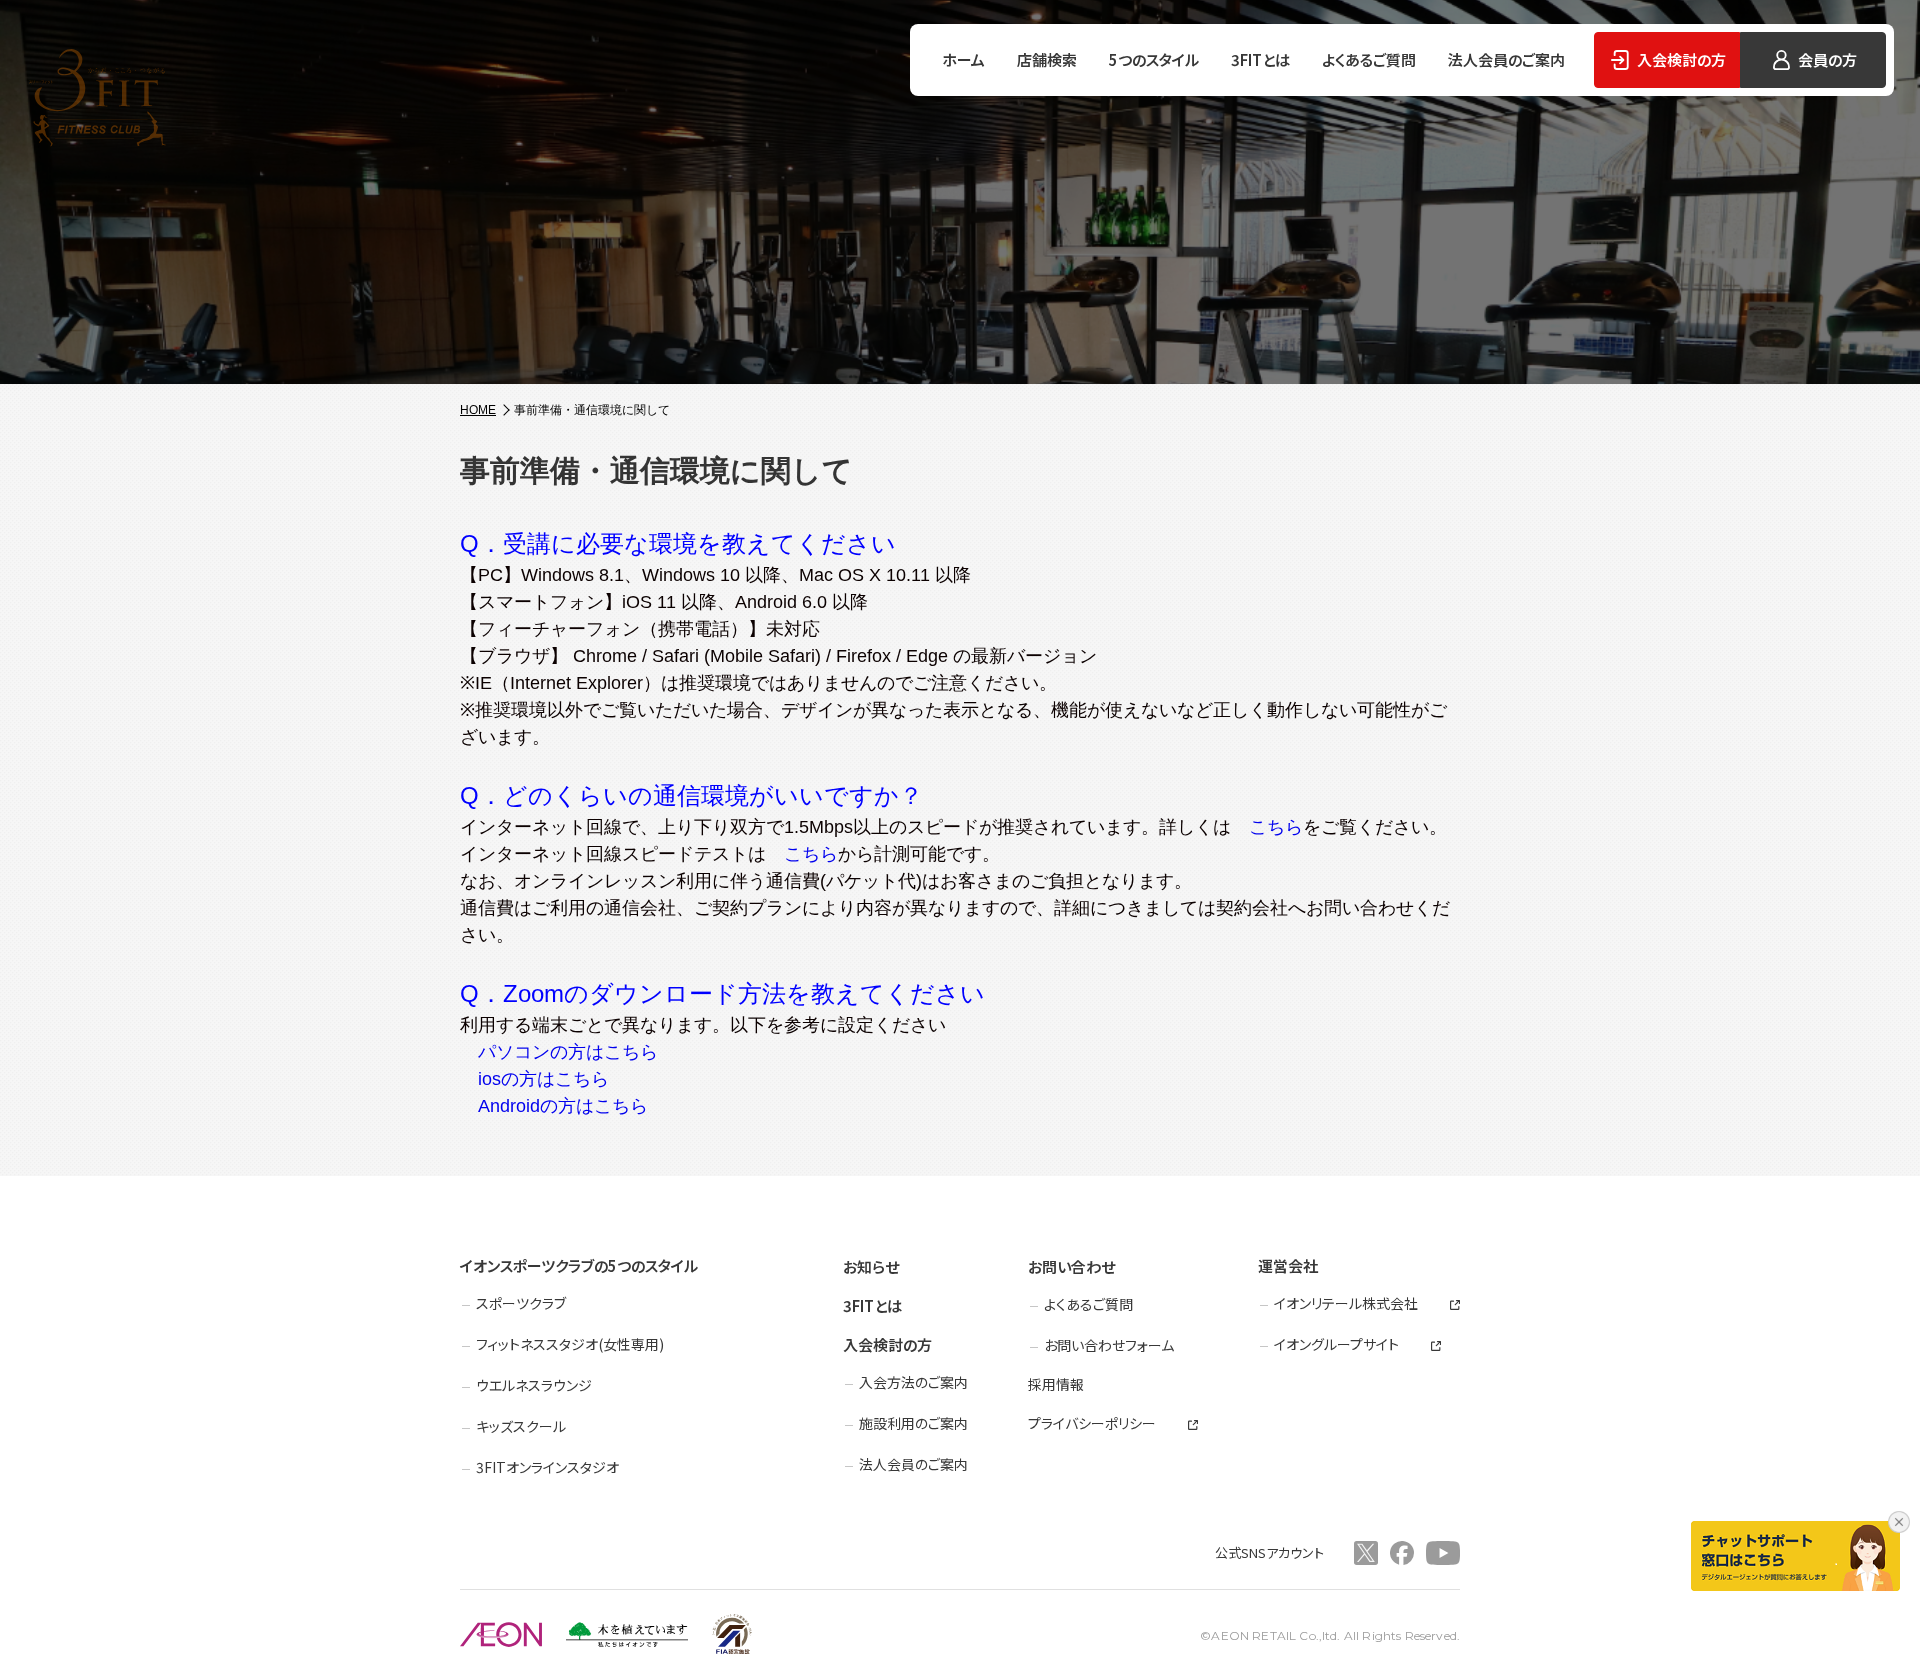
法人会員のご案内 (1506, 60)
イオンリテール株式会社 (1346, 1303)
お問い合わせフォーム (1109, 1345)
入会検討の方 (887, 1344)
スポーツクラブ (521, 1303)
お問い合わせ (1071, 1266)
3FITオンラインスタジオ (547, 1467)
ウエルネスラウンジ (534, 1385)
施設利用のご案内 (913, 1423)
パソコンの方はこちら (559, 1052)
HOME (478, 410)
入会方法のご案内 (913, 1382)
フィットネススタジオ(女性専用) (570, 1344)
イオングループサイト (1336, 1344)
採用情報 (1056, 1384)
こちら (1267, 827)
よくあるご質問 (1369, 60)
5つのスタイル (1154, 60)
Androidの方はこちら (554, 1106)
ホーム (963, 60)
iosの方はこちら (534, 1079)
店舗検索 (1047, 60)
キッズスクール (521, 1426)
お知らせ (871, 1266)
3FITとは (1260, 60)
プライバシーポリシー (1092, 1423)
